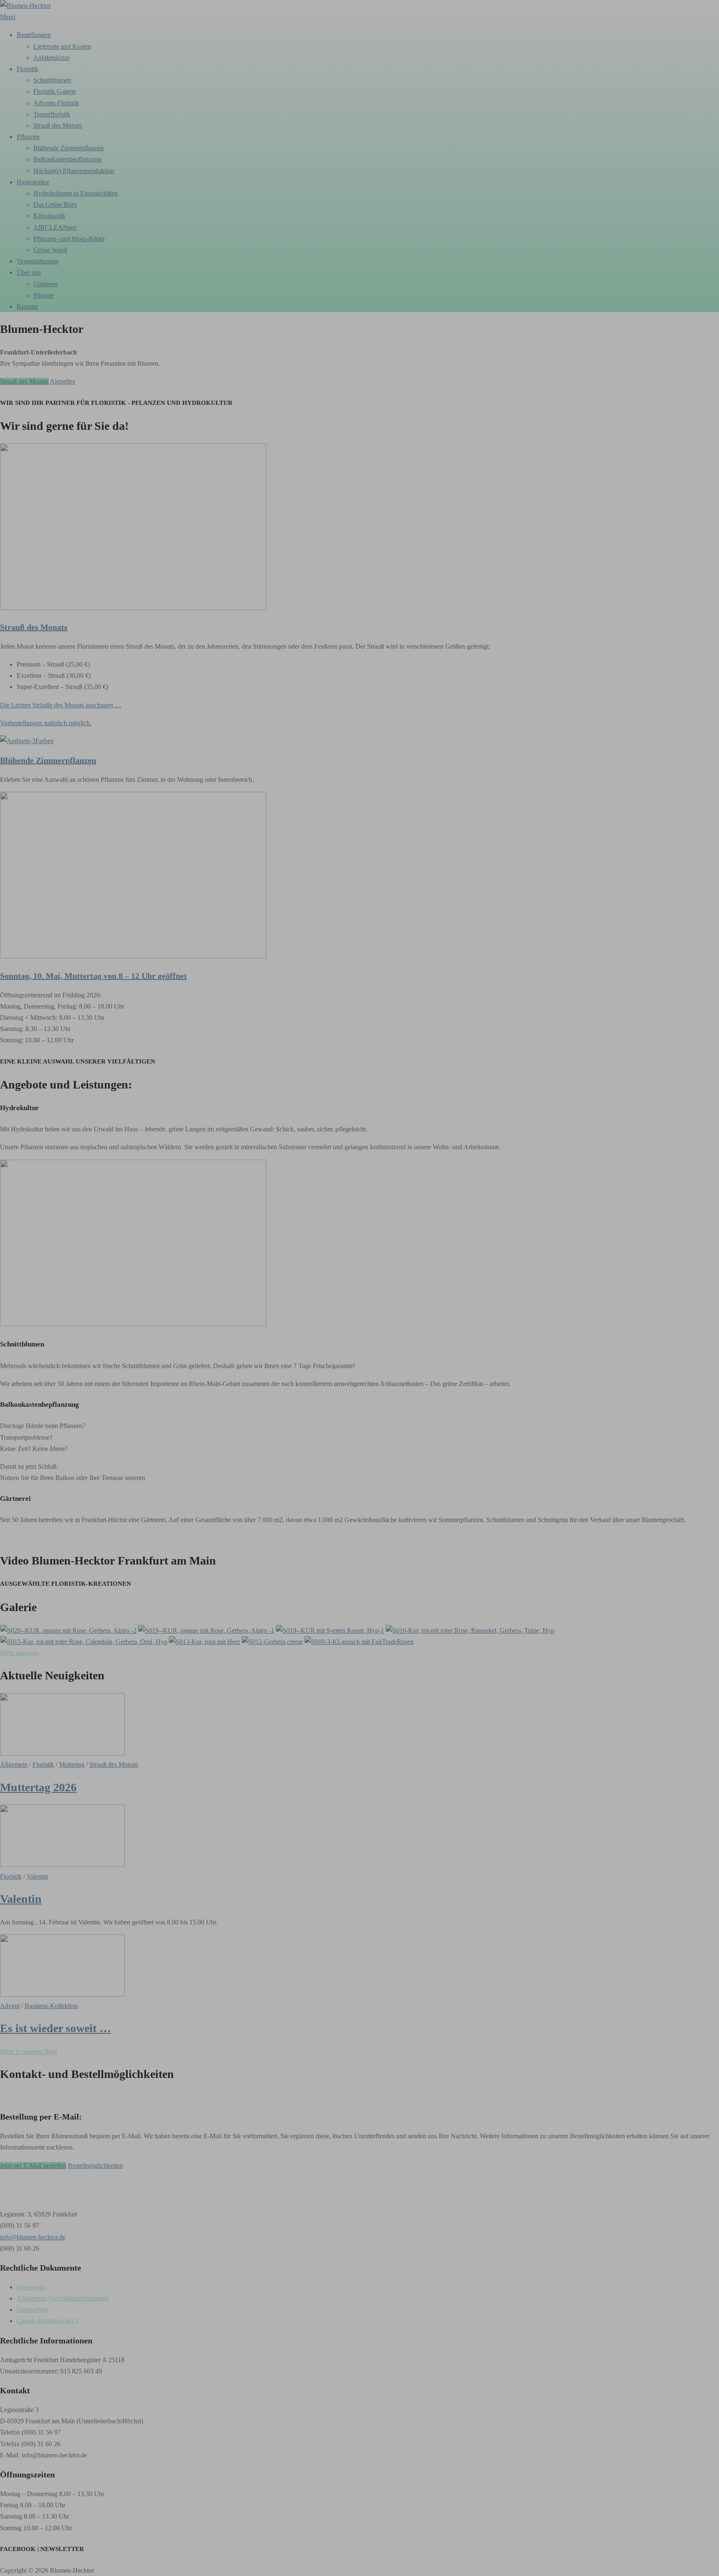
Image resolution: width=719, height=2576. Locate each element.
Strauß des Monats (24, 381)
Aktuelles (62, 381)
